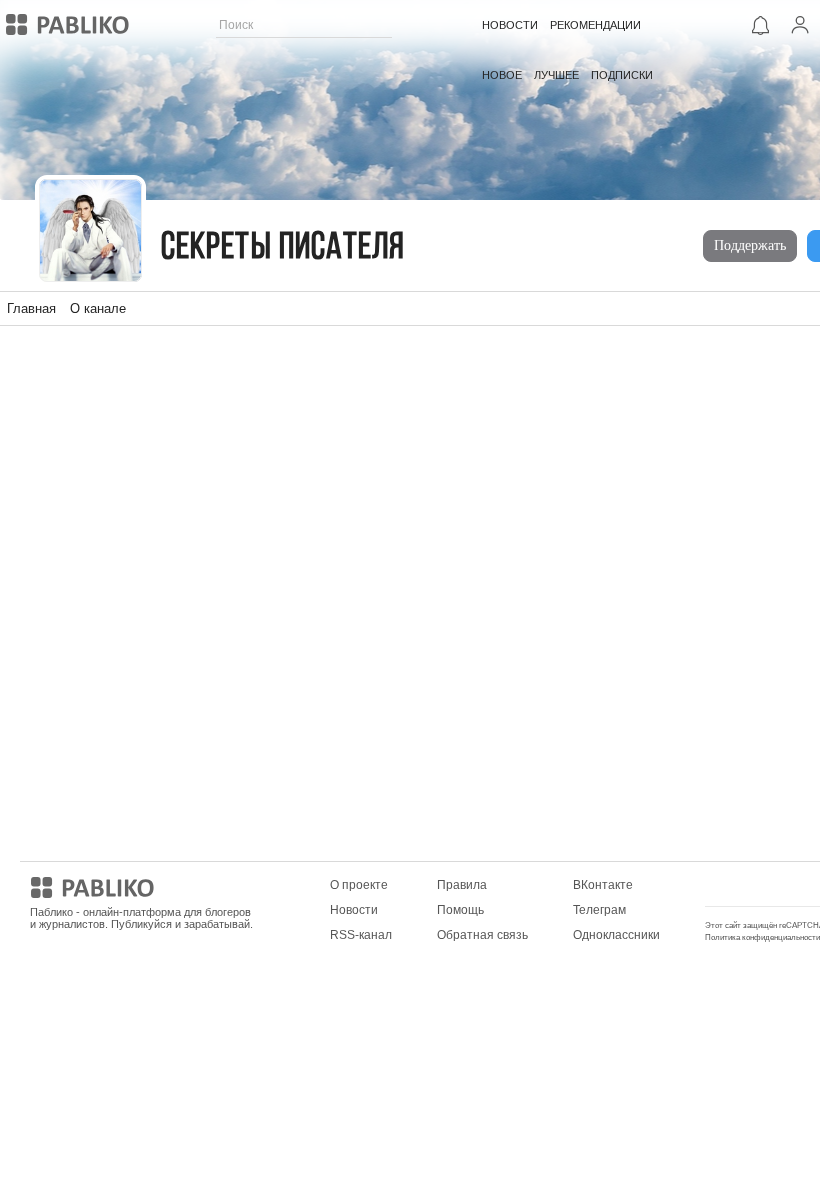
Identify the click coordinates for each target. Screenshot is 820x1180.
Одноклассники (616, 935)
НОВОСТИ (510, 25)
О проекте (359, 885)
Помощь (460, 910)
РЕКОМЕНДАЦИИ (595, 25)
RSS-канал (361, 935)
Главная (31, 308)
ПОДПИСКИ (622, 75)
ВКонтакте (603, 885)
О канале (98, 308)
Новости (354, 910)
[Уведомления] (760, 25)
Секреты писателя (283, 248)
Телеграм (599, 910)
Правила (462, 885)
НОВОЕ (502, 75)
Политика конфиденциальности (762, 937)
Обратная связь (482, 935)
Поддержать (750, 245)
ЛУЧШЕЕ (556, 75)
